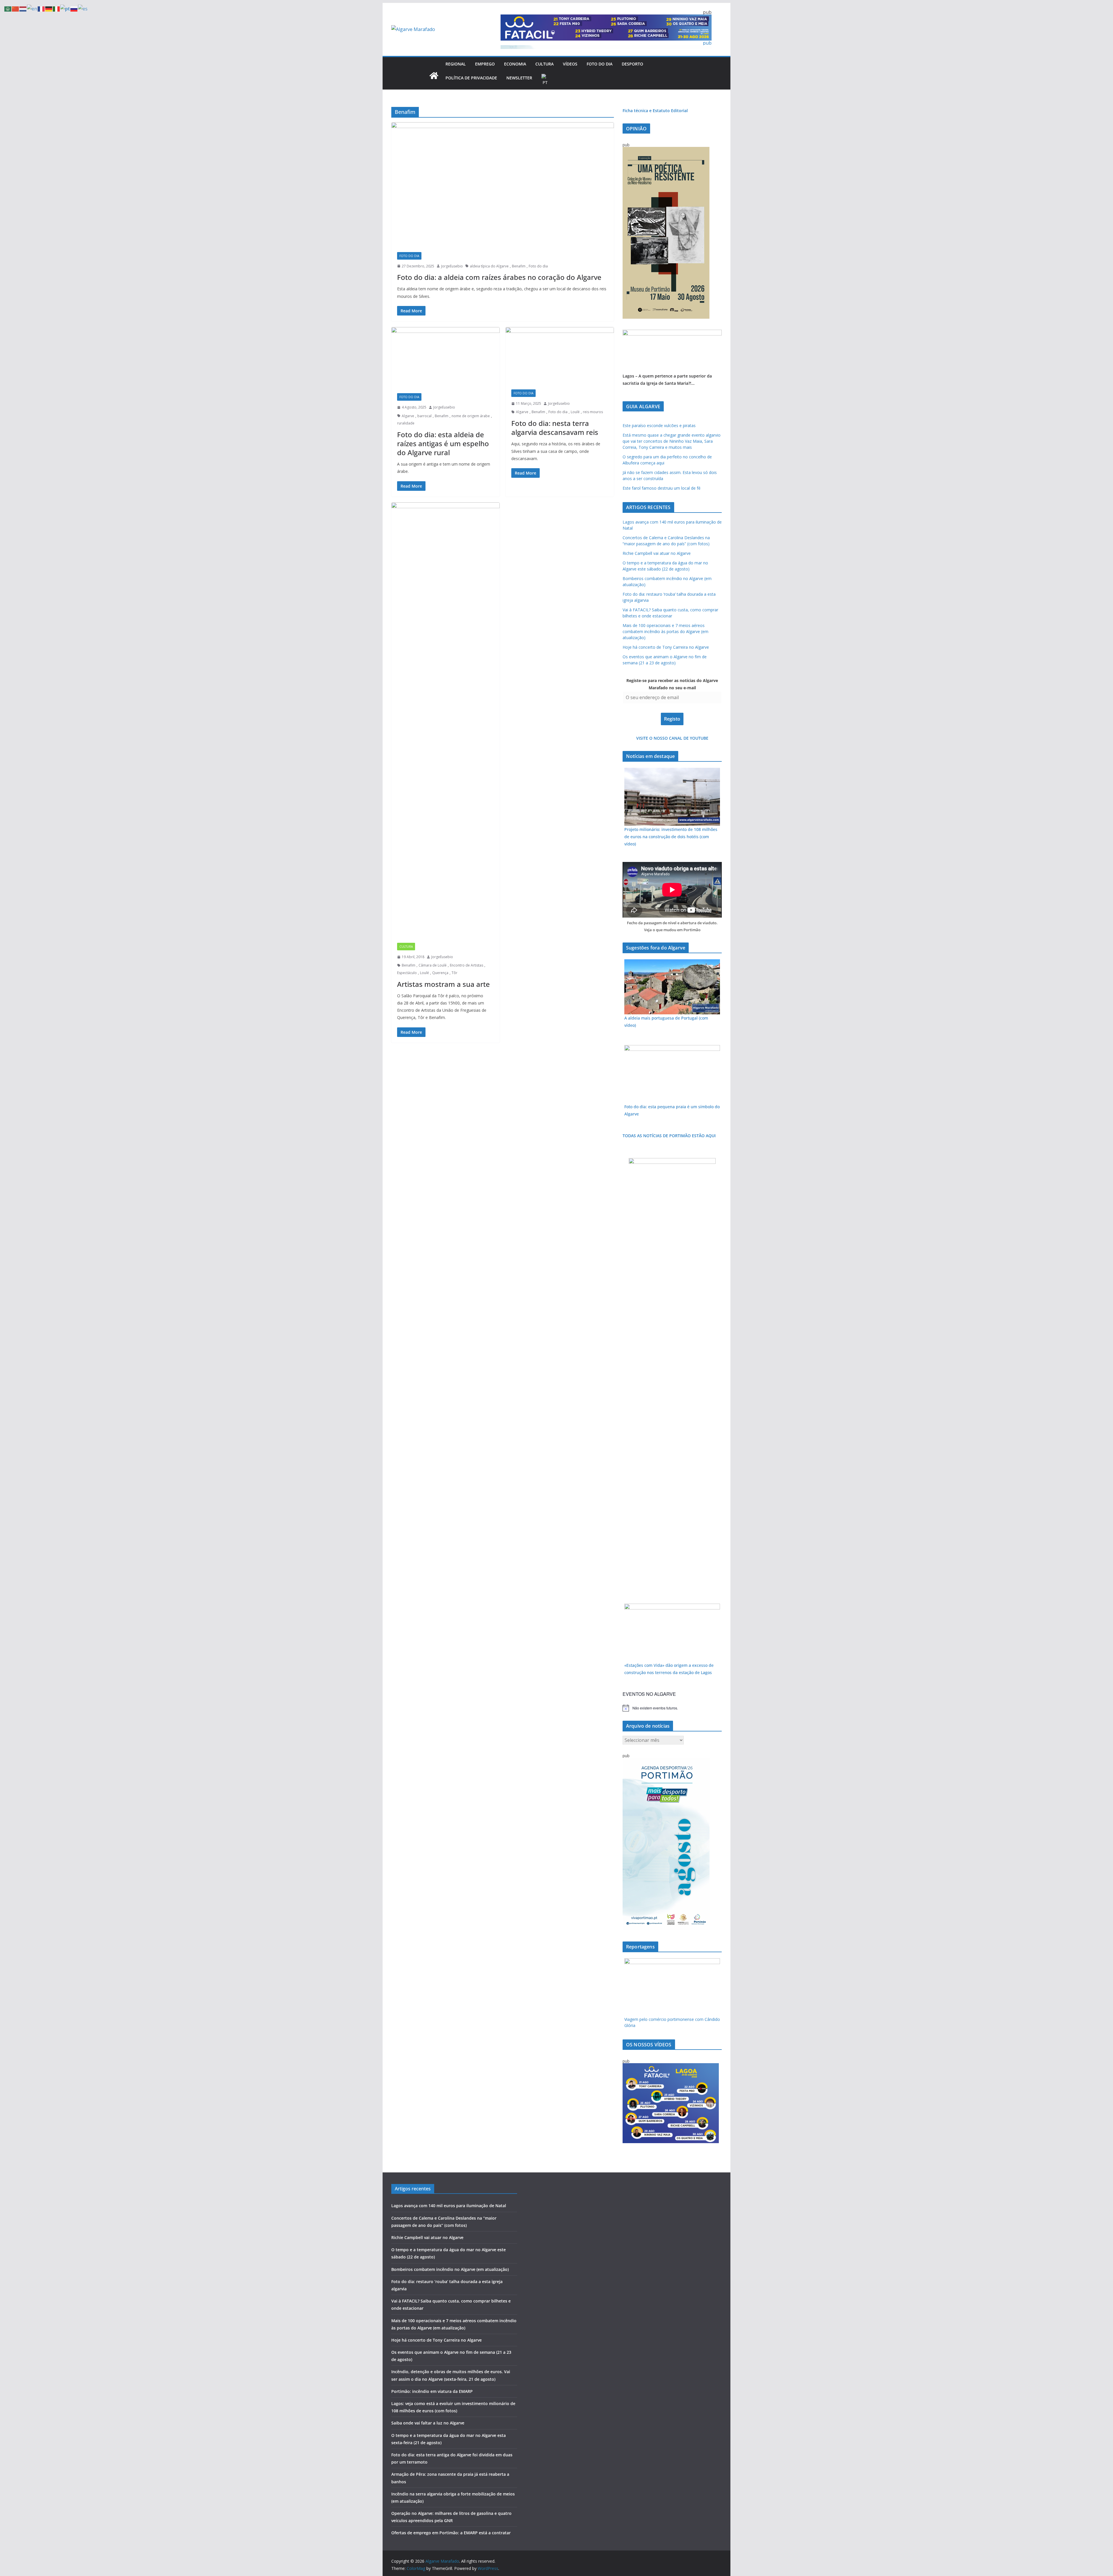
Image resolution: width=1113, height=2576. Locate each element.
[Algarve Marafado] (434, 76)
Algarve (408, 416)
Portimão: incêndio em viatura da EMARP (432, 2391)
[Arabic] (8, 8)
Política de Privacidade (471, 78)
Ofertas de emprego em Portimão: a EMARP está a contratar (451, 2533)
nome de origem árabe (471, 416)
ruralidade (406, 423)
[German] (49, 8)
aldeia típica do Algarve (489, 266)
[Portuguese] (545, 80)
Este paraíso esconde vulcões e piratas (659, 425)
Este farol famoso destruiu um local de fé (662, 488)
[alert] (672, 1708)
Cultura (544, 64)
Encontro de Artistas (467, 965)
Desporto (632, 64)
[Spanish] (83, 8)
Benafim (519, 266)
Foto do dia (600, 64)
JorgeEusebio (452, 266)
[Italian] (57, 8)
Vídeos (570, 64)
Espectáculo (407, 973)
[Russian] (74, 8)
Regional (456, 64)
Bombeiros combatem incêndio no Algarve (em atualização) (450, 2269)
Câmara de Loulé (433, 965)
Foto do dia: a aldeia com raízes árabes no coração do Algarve (499, 277)
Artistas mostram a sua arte (443, 984)
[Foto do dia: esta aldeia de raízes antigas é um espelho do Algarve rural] (445, 357)
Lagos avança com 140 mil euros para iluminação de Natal (449, 2206)
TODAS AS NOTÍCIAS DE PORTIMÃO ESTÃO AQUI (669, 1136)
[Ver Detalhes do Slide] (672, 333)
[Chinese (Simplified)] (16, 8)
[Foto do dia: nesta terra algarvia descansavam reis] (560, 355)
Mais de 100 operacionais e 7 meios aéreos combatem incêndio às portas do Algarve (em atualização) (665, 631)
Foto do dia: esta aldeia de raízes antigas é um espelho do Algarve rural (443, 443)
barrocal (424, 416)
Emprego (485, 64)
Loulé (575, 412)
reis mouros (593, 412)
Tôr (454, 973)
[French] (41, 8)
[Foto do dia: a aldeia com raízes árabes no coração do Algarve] (503, 184)
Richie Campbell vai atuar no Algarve (657, 553)
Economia (515, 64)
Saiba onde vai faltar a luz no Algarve (428, 2423)
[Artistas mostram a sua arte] (445, 720)
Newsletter (519, 78)
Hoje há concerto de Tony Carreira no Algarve (666, 647)
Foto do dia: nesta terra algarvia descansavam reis (555, 428)
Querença (440, 973)
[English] (32, 8)
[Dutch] (23, 8)
